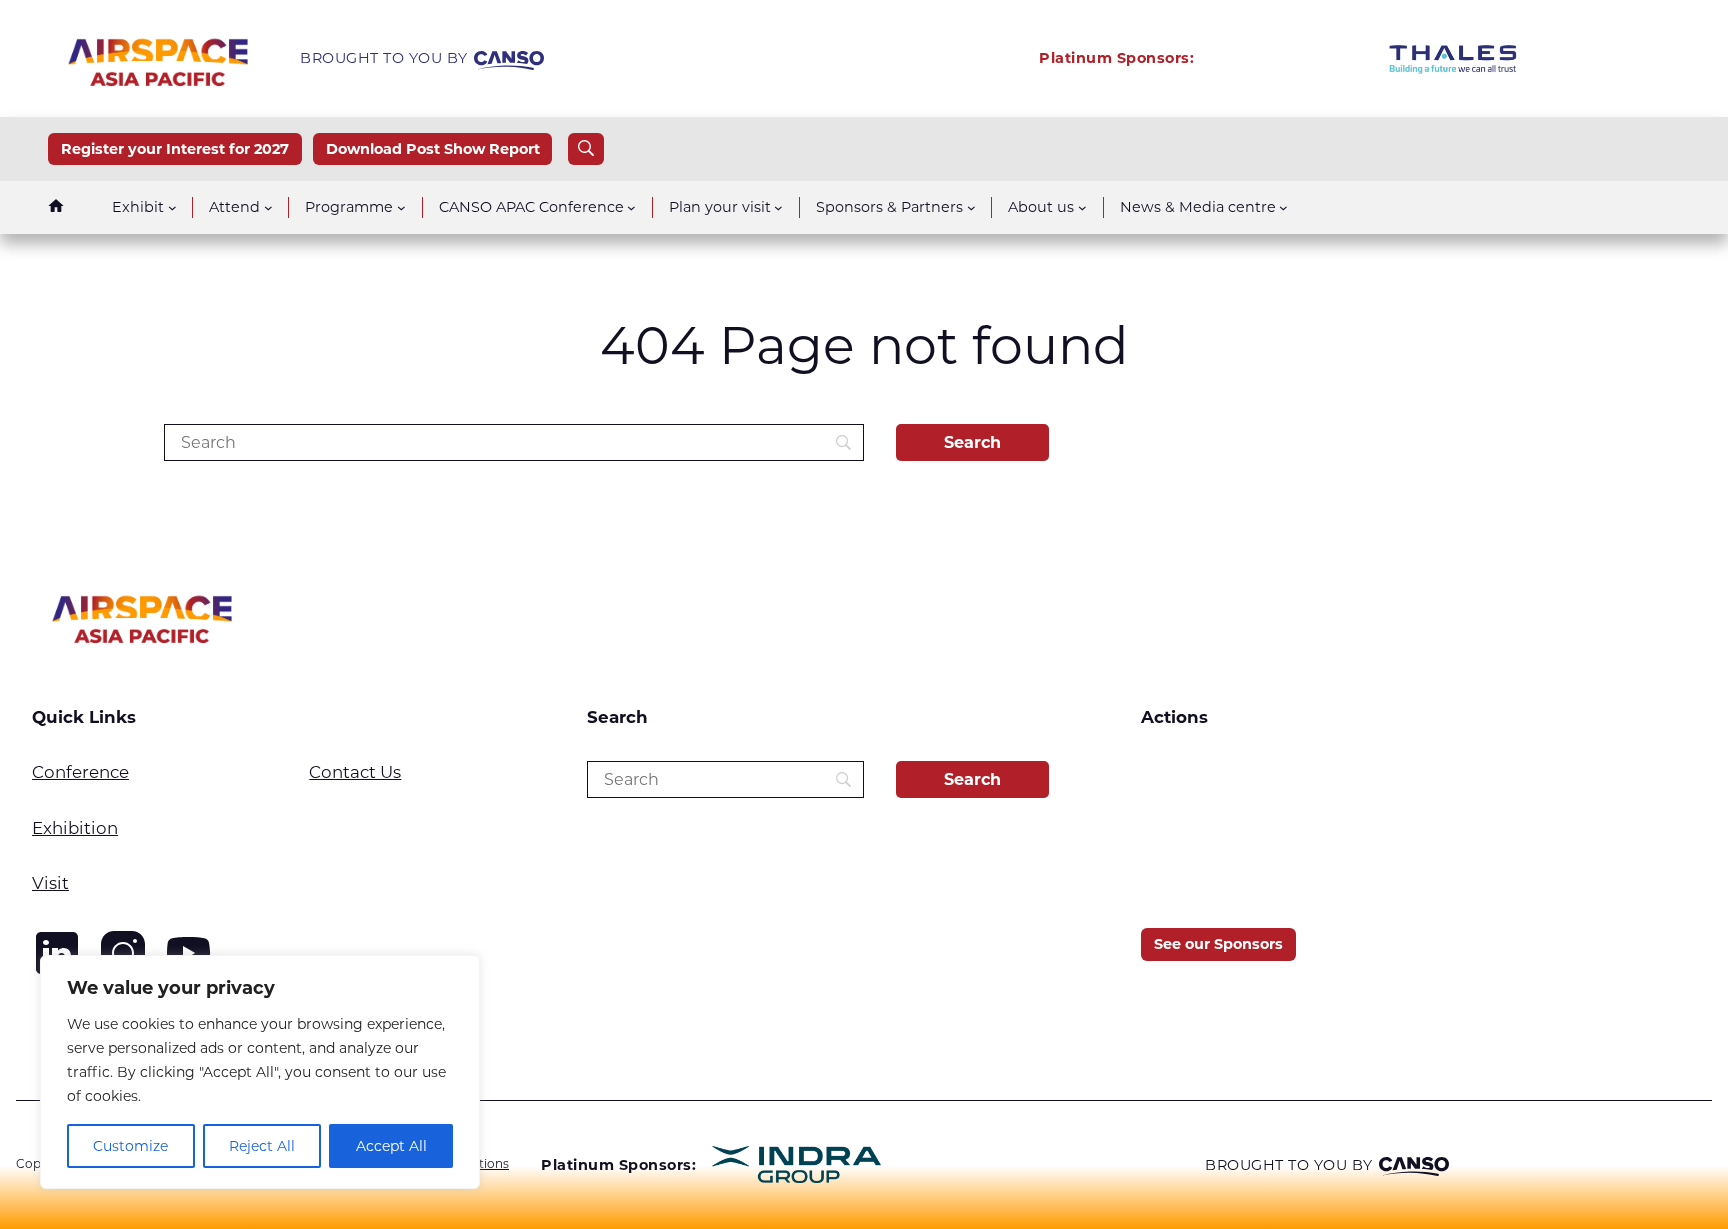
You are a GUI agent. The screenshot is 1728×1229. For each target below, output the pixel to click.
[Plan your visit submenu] (778, 207)
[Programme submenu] (401, 207)
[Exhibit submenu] (172, 207)
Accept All (391, 1146)
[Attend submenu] (268, 207)
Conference (80, 772)
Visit (50, 883)
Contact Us (355, 772)
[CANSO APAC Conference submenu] (631, 207)
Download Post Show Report (433, 149)
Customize (130, 1146)
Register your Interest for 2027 (175, 149)
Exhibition (75, 828)
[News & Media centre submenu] (1283, 207)
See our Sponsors (1218, 944)
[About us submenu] (1082, 207)
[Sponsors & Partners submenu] (971, 207)
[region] (260, 1072)
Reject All (262, 1146)
